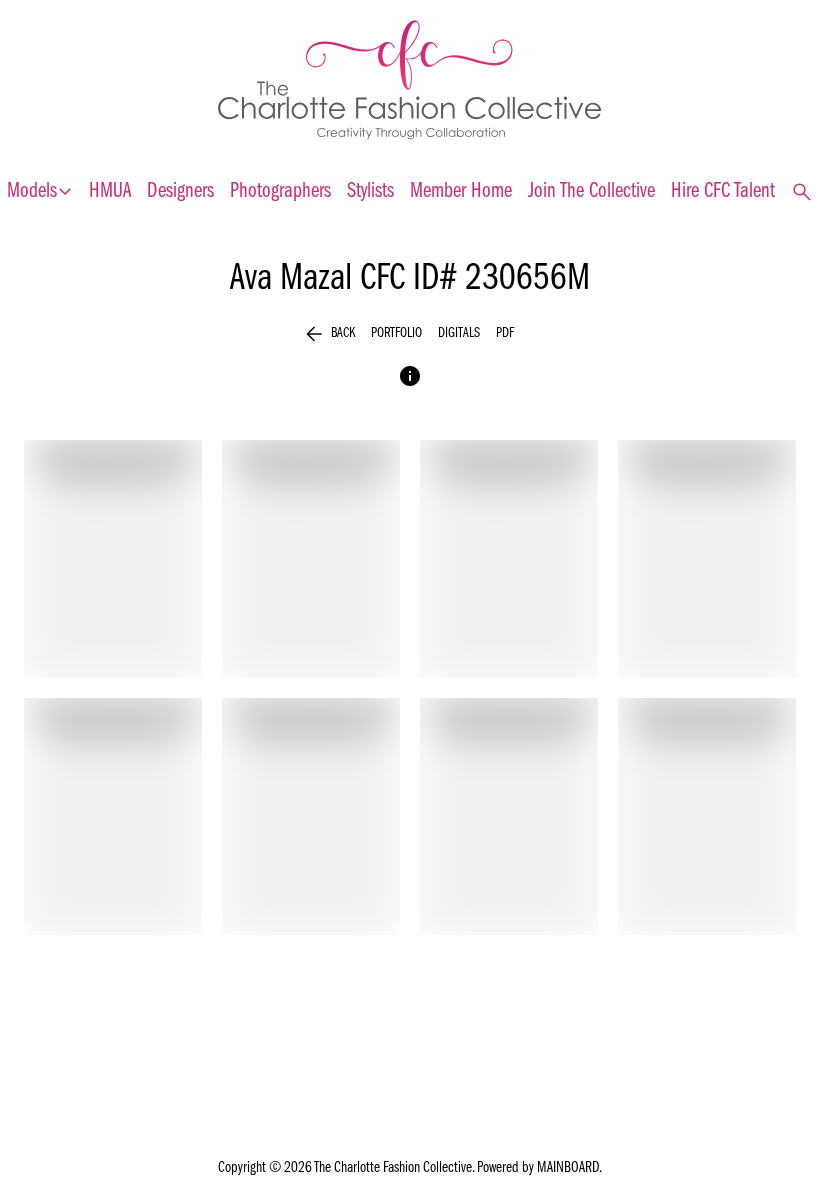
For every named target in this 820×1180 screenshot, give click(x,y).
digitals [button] (459, 333)
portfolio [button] (396, 333)
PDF (505, 333)
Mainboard (568, 1168)
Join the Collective (591, 191)
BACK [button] (330, 334)
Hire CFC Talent (723, 191)
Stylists (370, 191)
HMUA (110, 191)
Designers (180, 191)
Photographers (280, 191)
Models (40, 192)
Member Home (461, 191)
